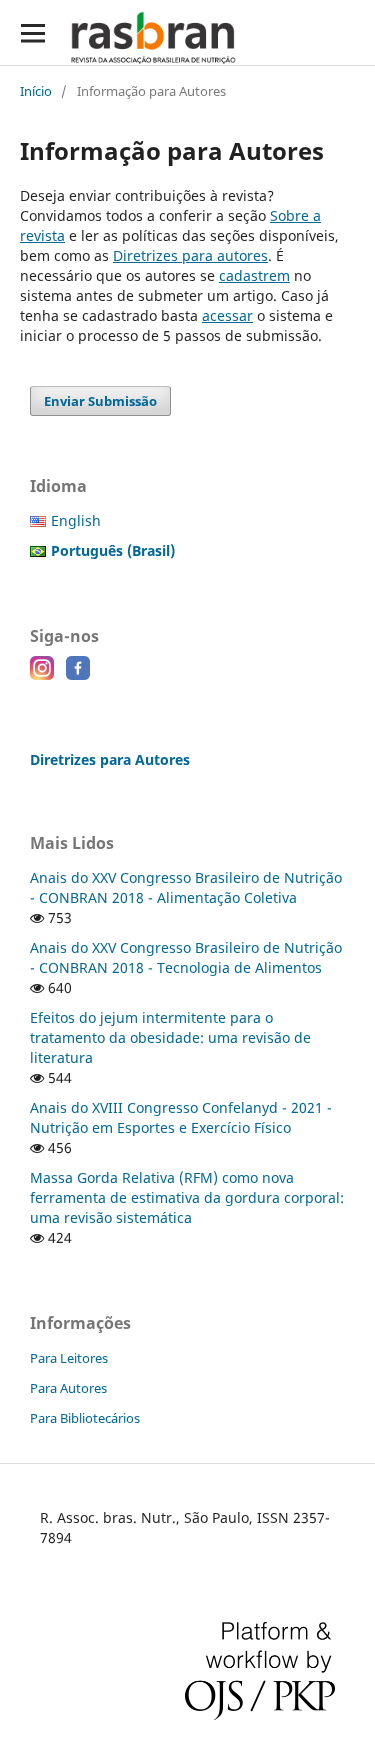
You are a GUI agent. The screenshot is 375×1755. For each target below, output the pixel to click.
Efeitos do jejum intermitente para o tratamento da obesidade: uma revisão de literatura (170, 1037)
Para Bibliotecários (85, 1418)
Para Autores (68, 1388)
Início (36, 91)
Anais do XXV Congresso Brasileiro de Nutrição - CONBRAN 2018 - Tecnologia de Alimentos (186, 957)
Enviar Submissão (100, 401)
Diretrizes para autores (190, 255)
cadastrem (254, 275)
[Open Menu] (32, 32)
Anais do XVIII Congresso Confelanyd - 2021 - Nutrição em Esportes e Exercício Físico (181, 1117)
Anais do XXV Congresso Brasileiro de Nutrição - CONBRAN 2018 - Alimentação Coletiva (186, 887)
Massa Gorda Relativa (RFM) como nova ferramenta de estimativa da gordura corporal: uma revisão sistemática (187, 1197)
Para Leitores (69, 1358)
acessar (227, 315)
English (76, 520)
